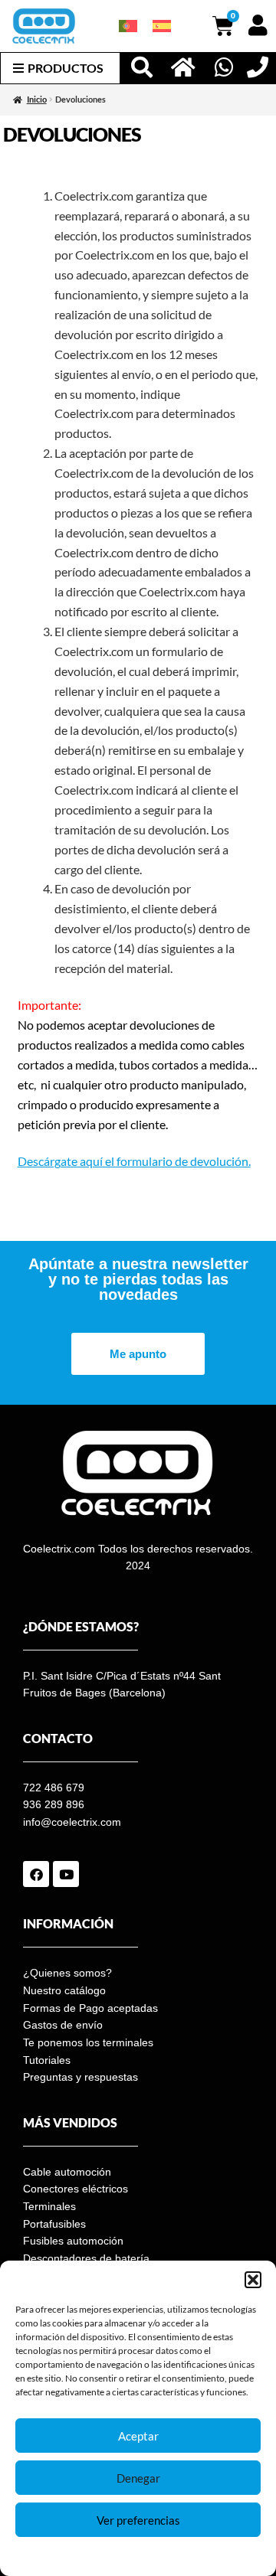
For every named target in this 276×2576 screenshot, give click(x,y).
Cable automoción (67, 2172)
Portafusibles (54, 2224)
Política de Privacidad (176, 2556)
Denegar (138, 2478)
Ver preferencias (138, 2520)
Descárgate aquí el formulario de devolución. (134, 1161)
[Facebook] (36, 1874)
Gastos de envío (63, 2025)
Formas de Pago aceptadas (90, 2008)
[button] (253, 2280)
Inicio (37, 100)
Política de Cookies (87, 2556)
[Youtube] (66, 1874)
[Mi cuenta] (258, 25)
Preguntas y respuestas (80, 2077)
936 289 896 (54, 1804)
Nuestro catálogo (64, 1990)
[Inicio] (183, 67)
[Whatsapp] (224, 67)
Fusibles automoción (73, 2241)
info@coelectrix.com (72, 1822)
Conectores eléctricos (76, 2189)
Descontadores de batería (86, 2258)
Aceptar (138, 2436)
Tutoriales (47, 2060)
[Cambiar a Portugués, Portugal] (128, 26)
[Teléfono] (258, 67)
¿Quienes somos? (67, 1973)
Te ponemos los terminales (88, 2042)
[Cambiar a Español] (162, 26)
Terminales (49, 2206)
